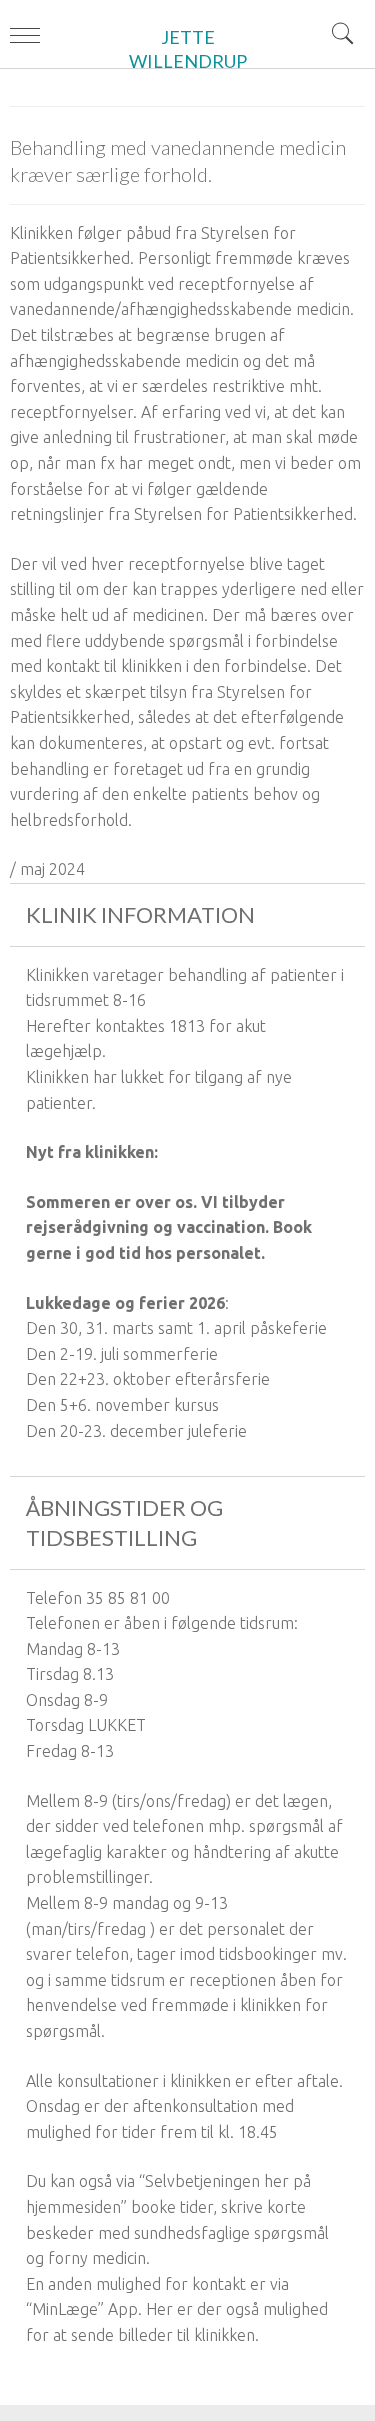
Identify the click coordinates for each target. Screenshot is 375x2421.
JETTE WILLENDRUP (188, 49)
